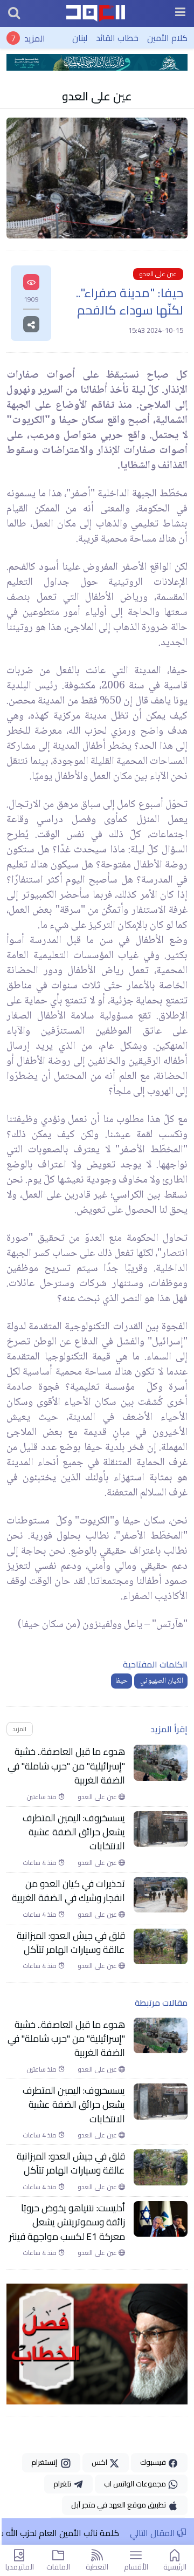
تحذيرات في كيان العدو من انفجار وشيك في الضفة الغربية (68, 1891)
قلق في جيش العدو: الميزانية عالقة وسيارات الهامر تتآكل (71, 1943)
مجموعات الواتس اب (136, 2484)
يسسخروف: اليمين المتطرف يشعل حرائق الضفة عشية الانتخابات (74, 1832)
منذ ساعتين (42, 1797)
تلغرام (63, 2484)
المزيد (35, 38)
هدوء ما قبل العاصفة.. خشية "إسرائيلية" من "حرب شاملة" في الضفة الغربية (66, 1766)
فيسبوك (154, 2462)
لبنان (80, 38)
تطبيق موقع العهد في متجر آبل (119, 2505)
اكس (100, 2462)
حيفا (122, 1681)
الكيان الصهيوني (161, 1681)
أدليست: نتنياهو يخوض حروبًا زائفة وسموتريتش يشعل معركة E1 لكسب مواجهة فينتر (67, 2222)
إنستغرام (46, 2462)
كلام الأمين (167, 38)
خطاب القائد (117, 38)
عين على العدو (97, 96)
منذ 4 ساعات (40, 1863)
